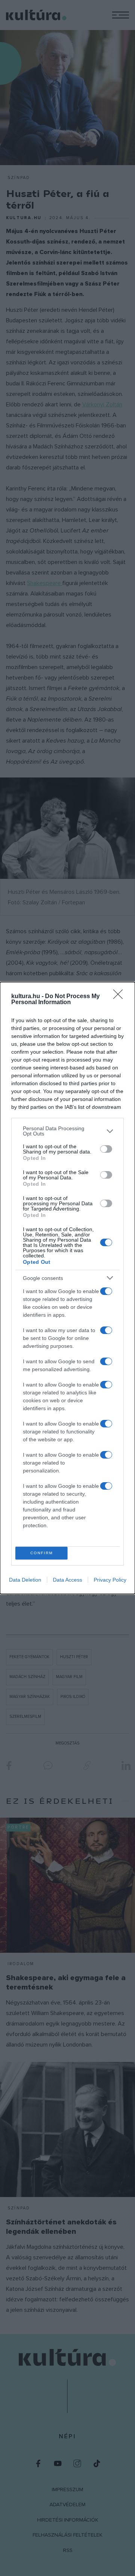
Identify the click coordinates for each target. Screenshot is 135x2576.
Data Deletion (25, 1580)
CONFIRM (42, 1553)
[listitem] (67, 1131)
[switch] (106, 1149)
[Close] (120, 997)
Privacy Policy (110, 1580)
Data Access (67, 1580)
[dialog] (67, 1288)
